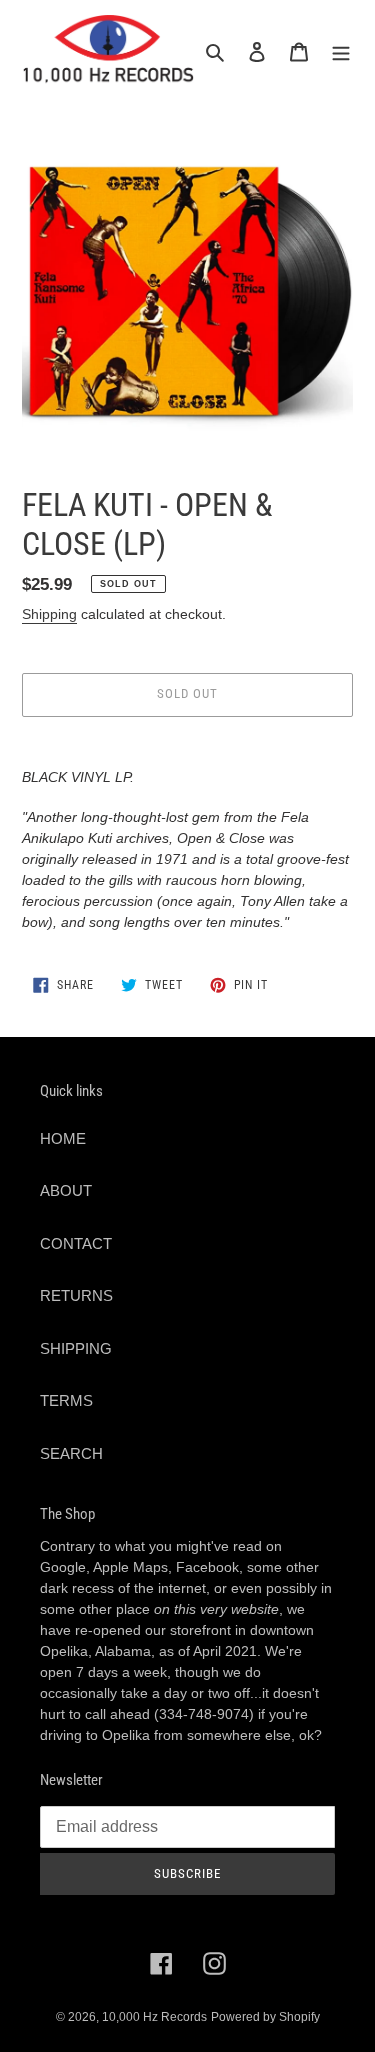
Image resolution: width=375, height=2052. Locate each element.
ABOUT (66, 1190)
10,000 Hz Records (154, 2017)
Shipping (49, 614)
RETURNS (76, 1295)
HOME (63, 1138)
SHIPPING (76, 1348)
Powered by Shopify (265, 2017)
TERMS (66, 1400)
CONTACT (76, 1243)
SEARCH (71, 1453)
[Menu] (341, 51)
